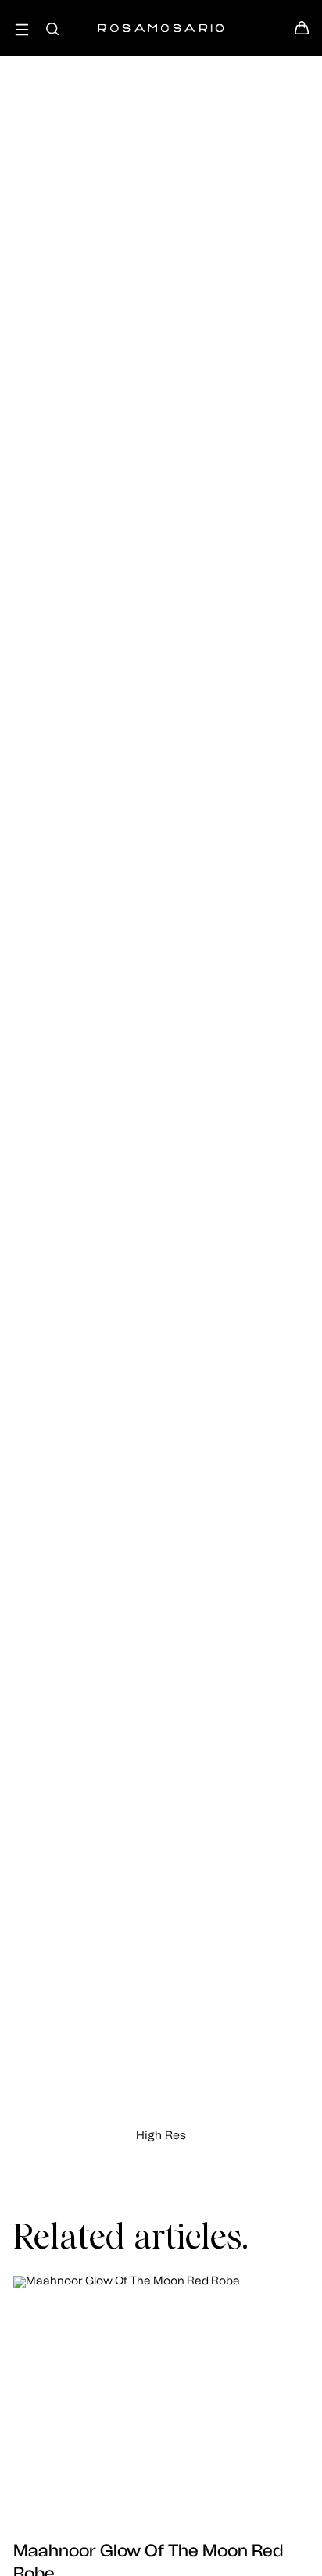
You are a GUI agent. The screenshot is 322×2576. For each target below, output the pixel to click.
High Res (161, 2136)
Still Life (161, 287)
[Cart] (302, 32)
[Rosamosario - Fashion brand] (161, 20)
